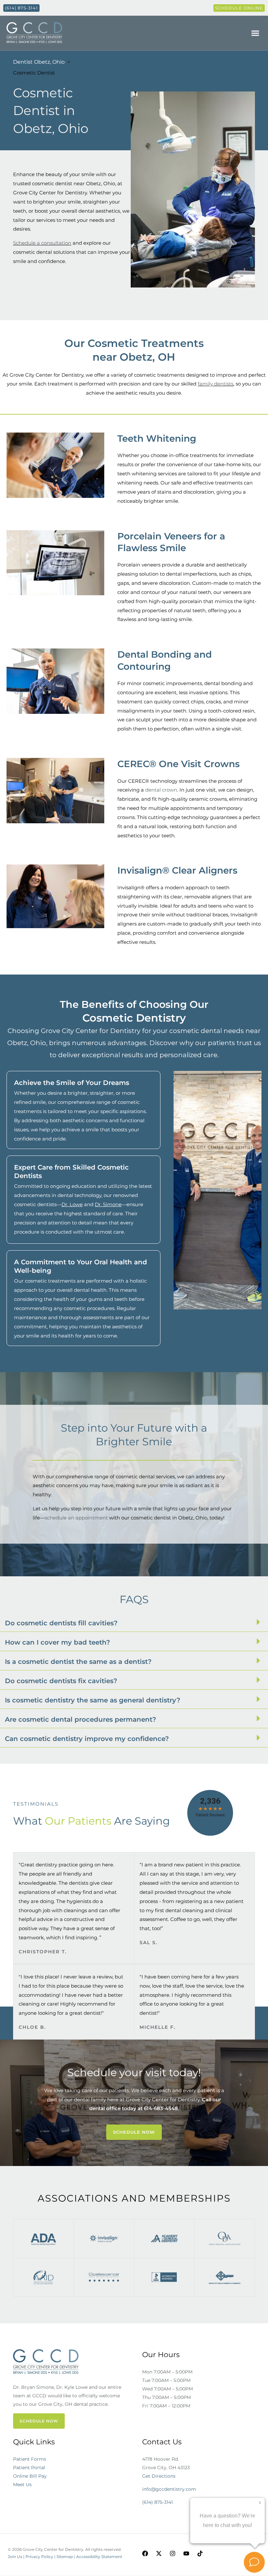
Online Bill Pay (30, 2476)
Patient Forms (30, 2459)
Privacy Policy (39, 2557)
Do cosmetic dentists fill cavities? (61, 1623)
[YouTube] (186, 2553)
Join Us (15, 2557)
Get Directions (159, 2476)
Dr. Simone (108, 1204)
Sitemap (65, 2557)
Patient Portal (29, 2468)
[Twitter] (159, 2553)
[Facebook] (145, 2553)
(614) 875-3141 (158, 2502)
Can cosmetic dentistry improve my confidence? (87, 1739)
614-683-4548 (161, 2108)
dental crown (161, 790)
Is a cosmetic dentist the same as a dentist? (78, 1662)
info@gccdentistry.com (169, 2489)
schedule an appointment (77, 1518)
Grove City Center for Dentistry (163, 2100)
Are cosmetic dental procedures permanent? (81, 1719)
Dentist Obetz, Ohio (39, 62)
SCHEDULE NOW (39, 2421)
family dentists (216, 384)
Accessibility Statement (99, 2557)
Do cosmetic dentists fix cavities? (61, 1681)
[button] (255, 33)
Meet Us (22, 2485)
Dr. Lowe (72, 1204)
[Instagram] (173, 2553)
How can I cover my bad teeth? (58, 1642)
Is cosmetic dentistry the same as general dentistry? (93, 1700)
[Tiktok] (200, 2553)
